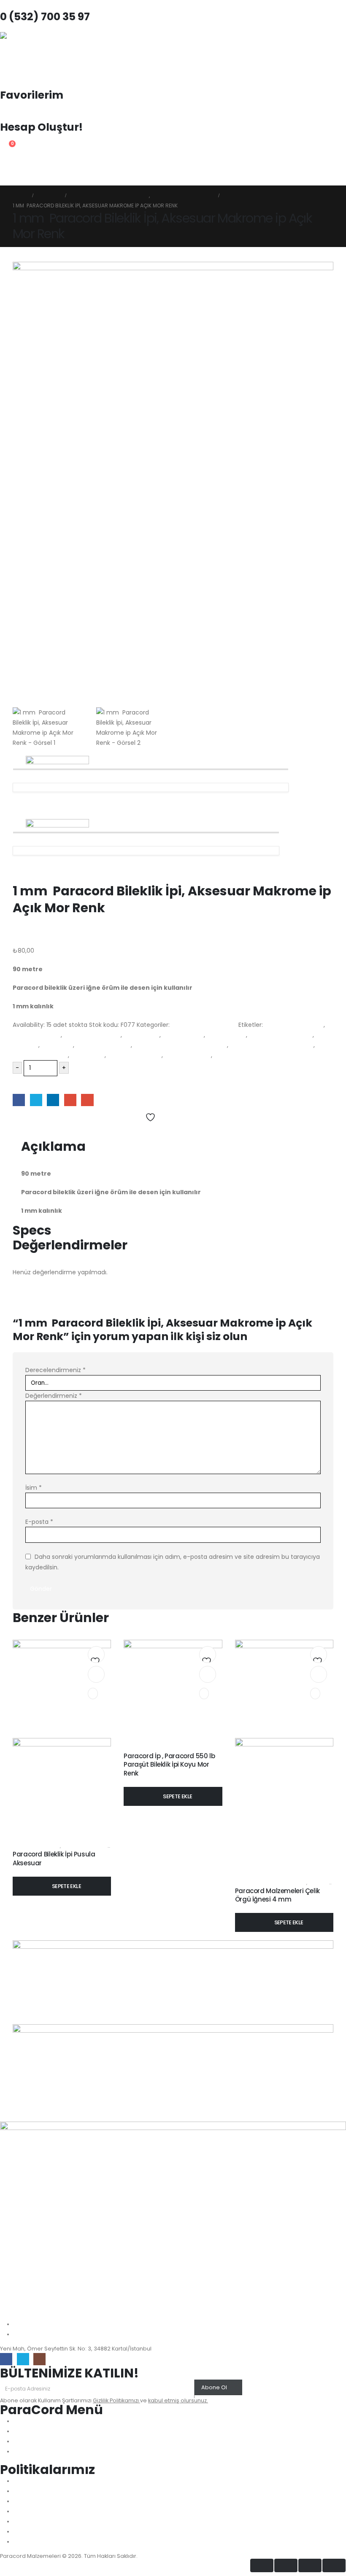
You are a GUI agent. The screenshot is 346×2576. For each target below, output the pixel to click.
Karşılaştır (31, 1130)
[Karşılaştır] (93, 1694)
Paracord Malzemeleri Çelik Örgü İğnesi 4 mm (277, 1895)
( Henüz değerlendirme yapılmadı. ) (65, 940)
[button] (7, 180)
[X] (23, 2359)
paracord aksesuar (103, 1045)
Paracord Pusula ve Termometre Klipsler (110, 1846)
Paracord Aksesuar (36, 1846)
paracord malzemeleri (247, 1055)
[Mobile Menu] (8, 164)
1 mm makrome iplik (294, 1025)
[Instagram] (39, 2359)
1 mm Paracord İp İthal (204, 1025)
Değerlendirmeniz (54, 1396)
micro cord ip (226, 1035)
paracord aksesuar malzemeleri (180, 1045)
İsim (34, 1488)
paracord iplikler (188, 1055)
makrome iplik (183, 1035)
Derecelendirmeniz (55, 1370)
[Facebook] (6, 2359)
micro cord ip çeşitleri (281, 1035)
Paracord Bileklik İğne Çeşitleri (271, 1883)
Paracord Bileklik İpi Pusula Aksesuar (54, 1858)
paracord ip (88, 1055)
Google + (70, 1100)
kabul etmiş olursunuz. (178, 2400)
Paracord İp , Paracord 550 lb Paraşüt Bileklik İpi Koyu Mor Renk (169, 1765)
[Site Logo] (23, 55)
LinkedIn (53, 1100)
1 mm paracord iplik (92, 1035)
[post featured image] (173, 1688)
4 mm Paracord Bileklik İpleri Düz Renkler (171, 1748)
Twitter (36, 1100)
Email (87, 1100)
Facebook (19, 1100)
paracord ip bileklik (135, 1055)
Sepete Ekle (35, 1084)
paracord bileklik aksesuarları (272, 1045)
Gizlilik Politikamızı (116, 2400)
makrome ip (142, 1035)
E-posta (39, 1522)
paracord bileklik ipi (40, 1055)
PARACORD (57, 1045)
